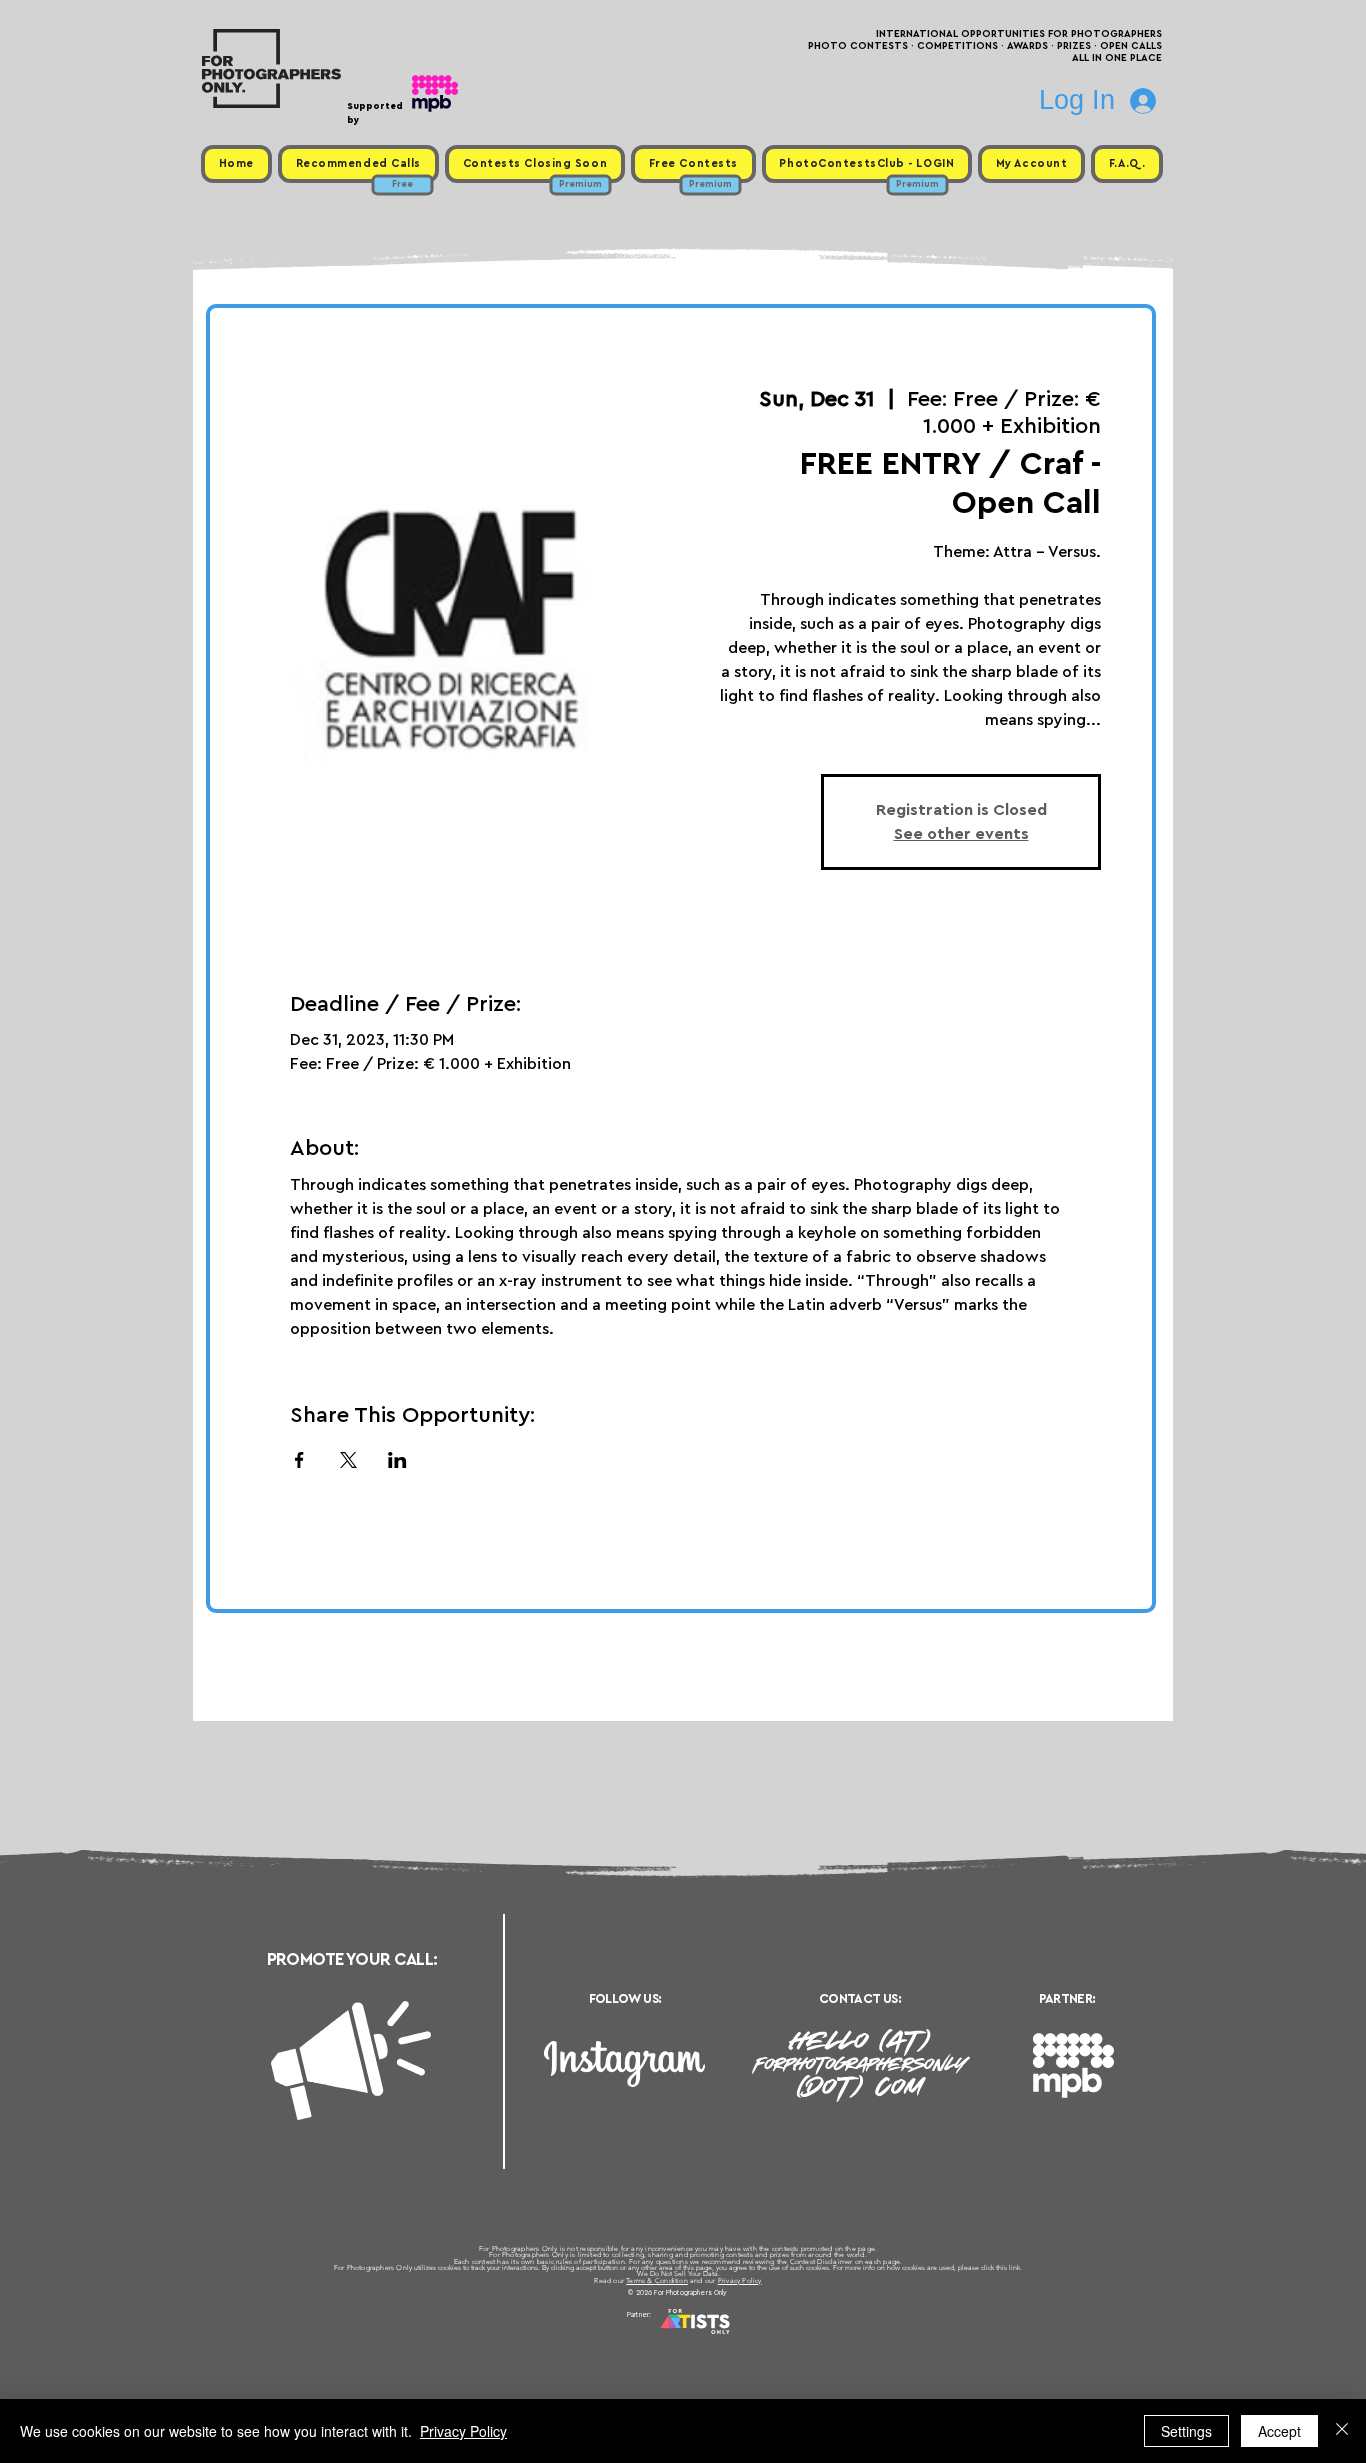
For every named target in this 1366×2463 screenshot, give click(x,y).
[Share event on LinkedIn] (397, 1460)
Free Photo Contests (651, 2339)
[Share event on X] (348, 1460)
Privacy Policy (740, 2280)
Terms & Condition (657, 2280)
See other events (961, 834)
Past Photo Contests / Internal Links (749, 2339)
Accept (1279, 2431)
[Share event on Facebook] (299, 1460)
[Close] (1342, 2431)
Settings (1186, 2431)
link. (1015, 2267)
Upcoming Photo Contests (571, 2339)
